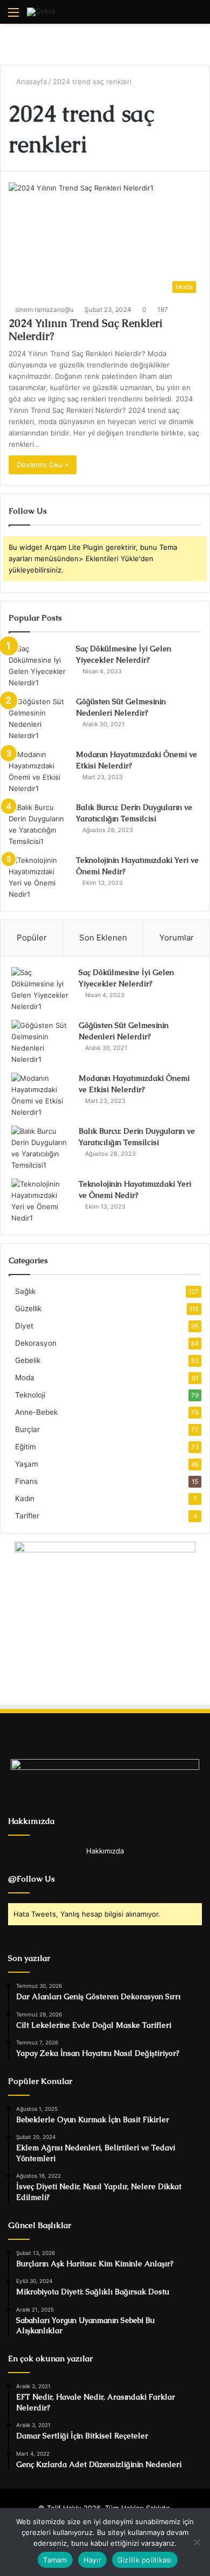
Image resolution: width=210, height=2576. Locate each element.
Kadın (25, 1498)
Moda (25, 1378)
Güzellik (28, 1309)
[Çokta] (41, 12)
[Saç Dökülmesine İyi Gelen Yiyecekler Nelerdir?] (38, 666)
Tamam (55, 2560)
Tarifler (27, 1516)
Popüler (32, 938)
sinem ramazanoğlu (44, 309)
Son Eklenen (103, 938)
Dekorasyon (36, 1343)
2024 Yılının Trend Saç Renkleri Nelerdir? (86, 330)
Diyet (24, 1326)
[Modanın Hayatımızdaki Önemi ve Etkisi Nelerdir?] (38, 772)
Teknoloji (30, 1395)
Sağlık (25, 1291)
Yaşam (27, 1464)
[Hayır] (197, 2542)
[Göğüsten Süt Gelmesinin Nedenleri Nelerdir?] (38, 719)
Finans (26, 1481)
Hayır (92, 2560)
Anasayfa (30, 81)
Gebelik (28, 1360)
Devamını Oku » (43, 465)
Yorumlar (177, 938)
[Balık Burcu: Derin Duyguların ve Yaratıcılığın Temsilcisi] (38, 824)
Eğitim (26, 1447)
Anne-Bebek (36, 1412)
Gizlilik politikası (145, 2560)
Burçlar (27, 1429)
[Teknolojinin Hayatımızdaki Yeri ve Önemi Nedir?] (38, 877)
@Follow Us (31, 1879)
